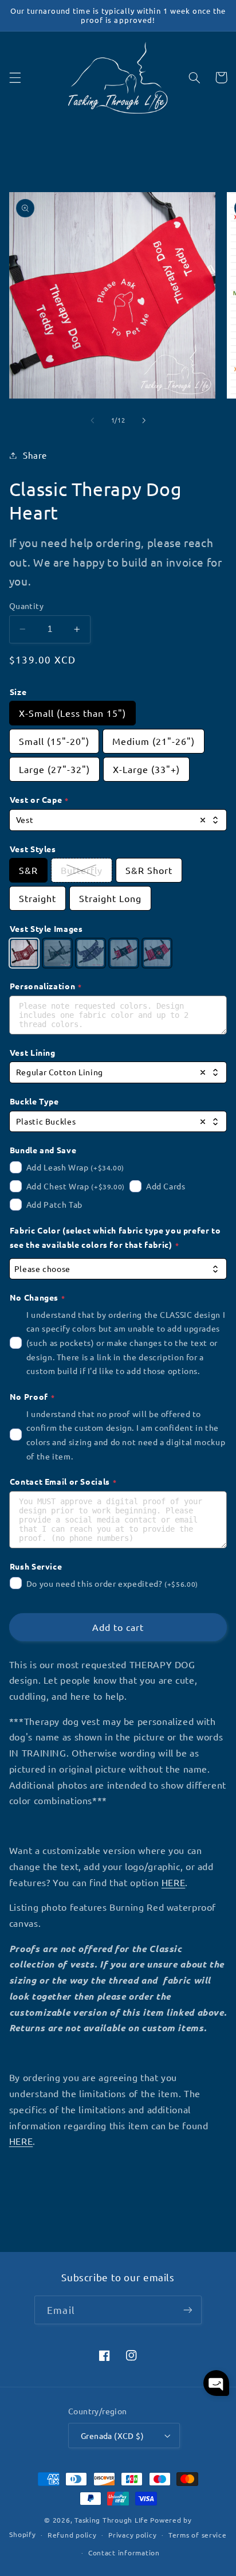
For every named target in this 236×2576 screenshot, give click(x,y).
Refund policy (72, 2535)
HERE (174, 1882)
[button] (15, 77)
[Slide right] (144, 420)
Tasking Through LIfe (111, 2520)
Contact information (124, 2552)
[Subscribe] (187, 2310)
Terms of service (198, 2535)
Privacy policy (132, 2535)
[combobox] (118, 820)
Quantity (26, 606)
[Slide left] (92, 420)
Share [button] (35, 455)
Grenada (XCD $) (112, 2436)
